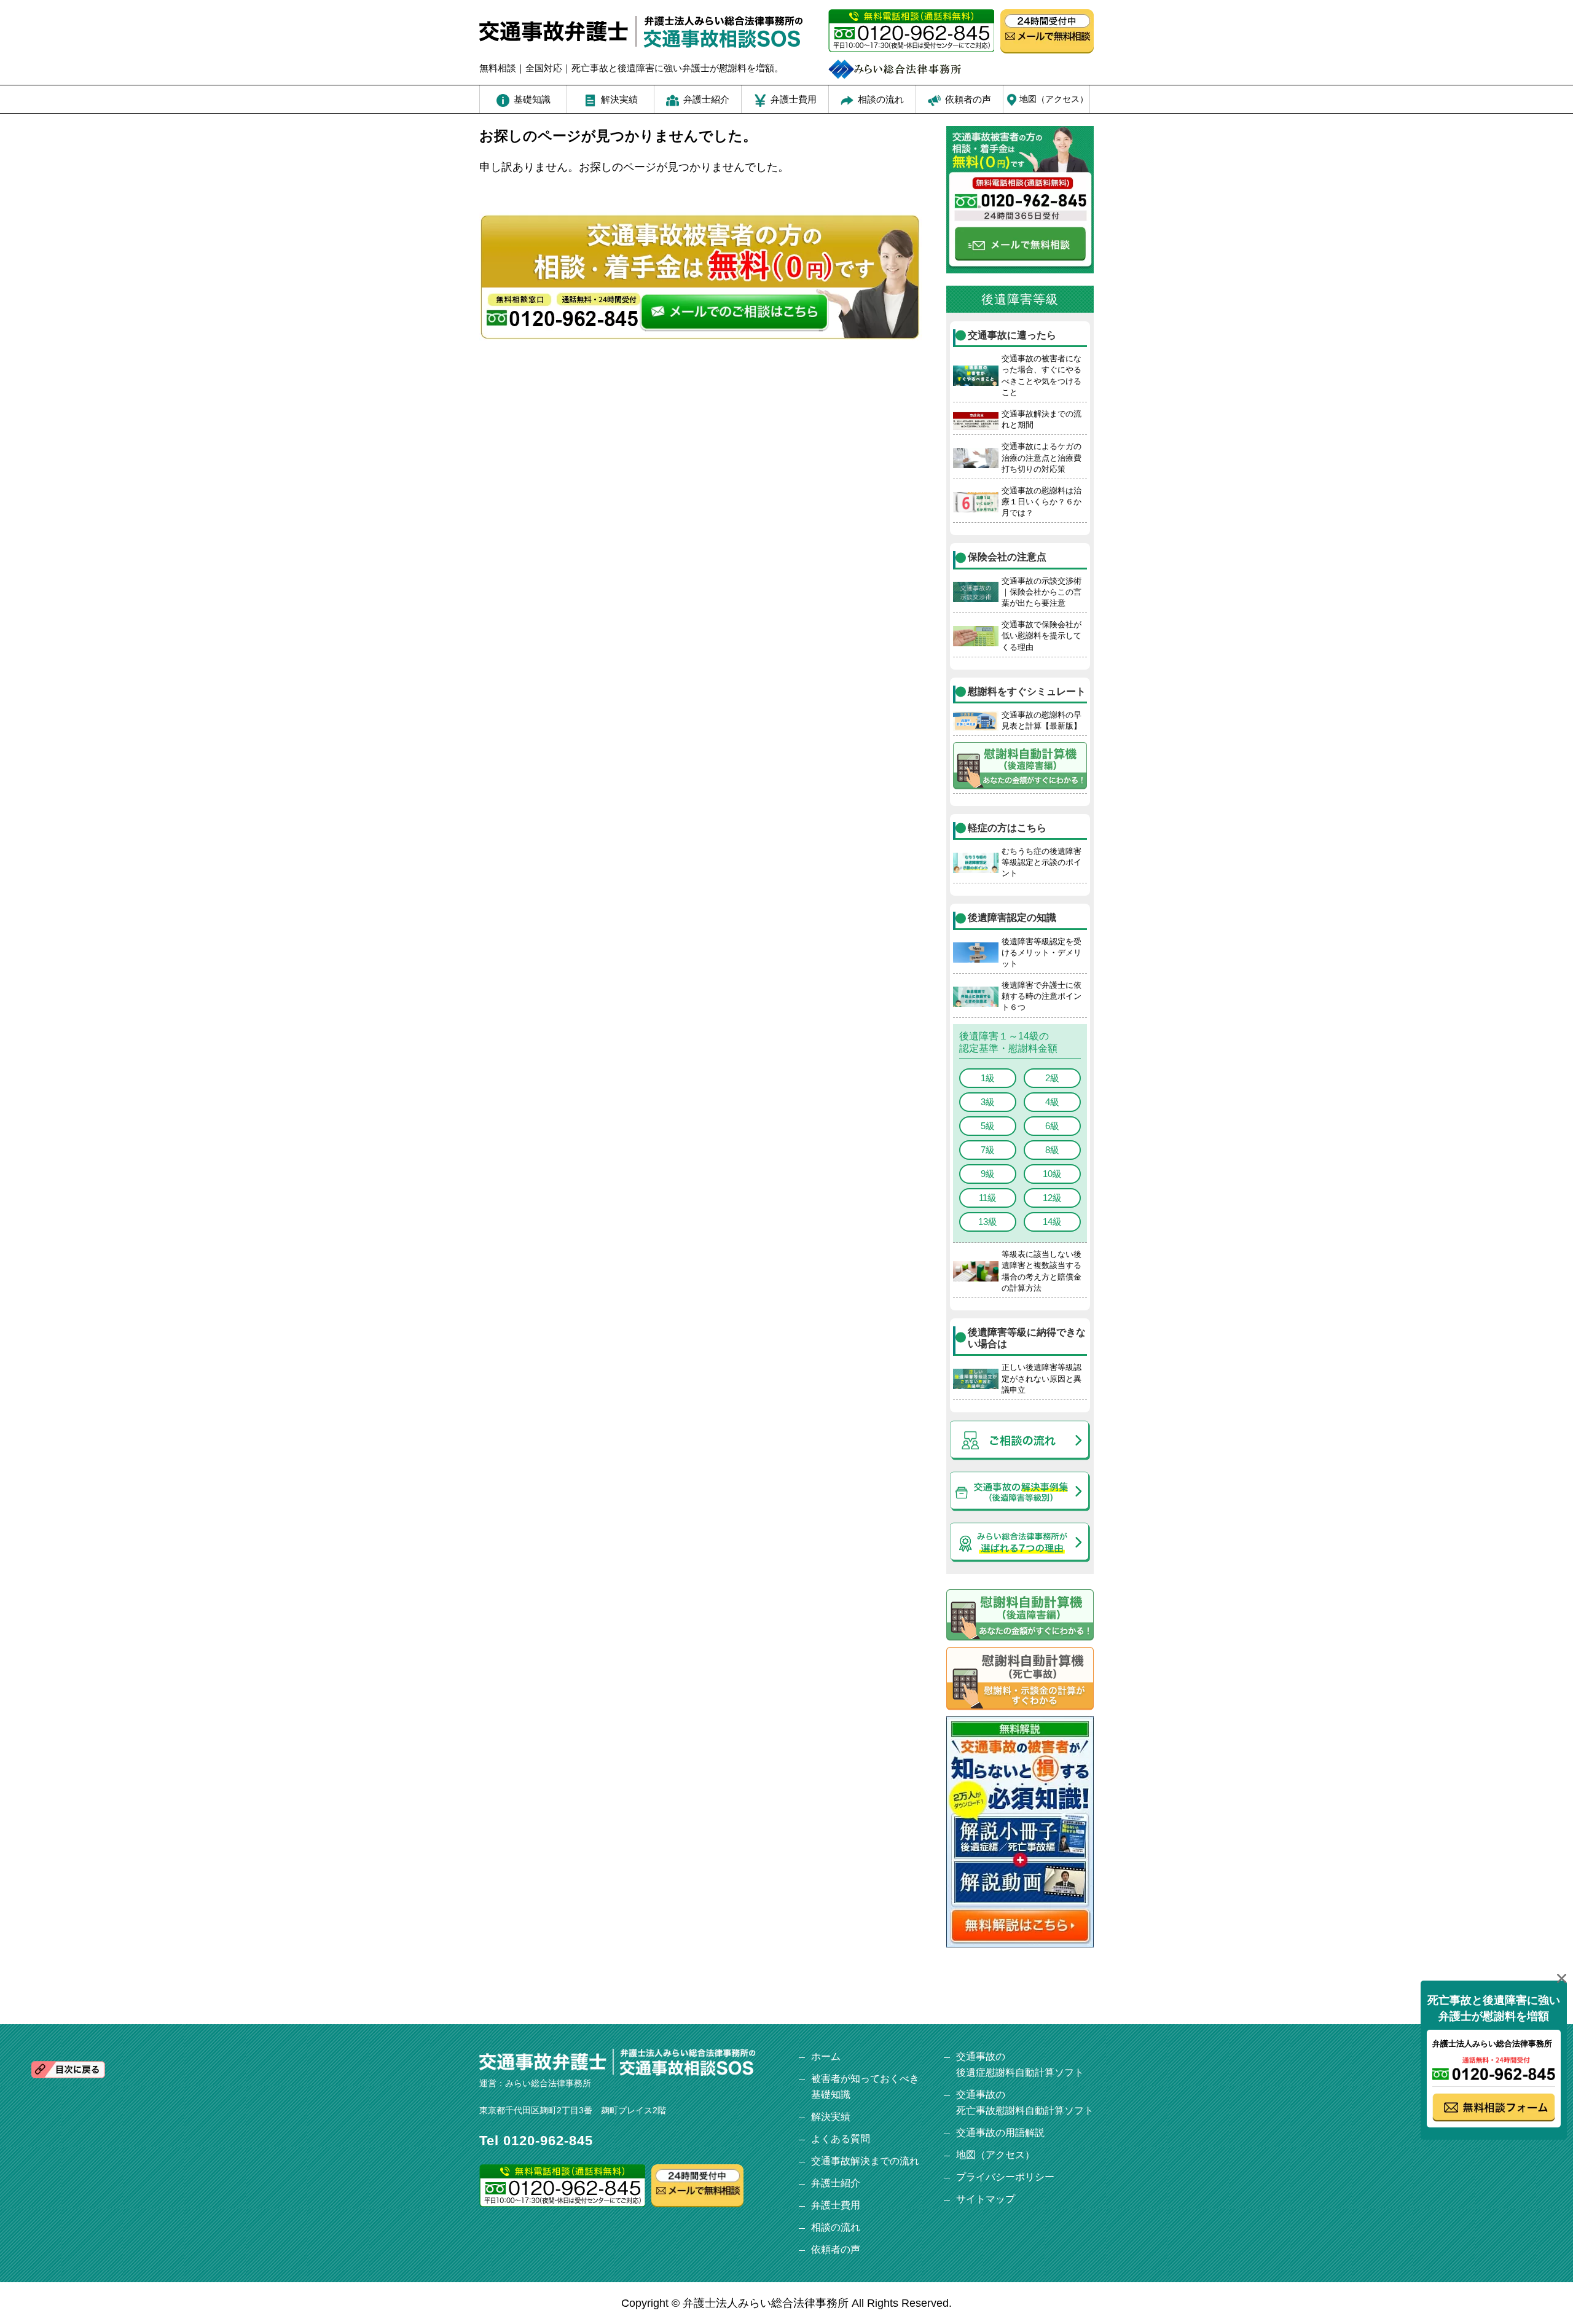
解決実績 (831, 2117)
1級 (988, 1078)
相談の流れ (836, 2227)
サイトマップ (986, 2199)
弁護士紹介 (836, 2183)
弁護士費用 (836, 2205)
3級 (988, 1102)
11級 (988, 1198)
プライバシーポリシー (1005, 2177)
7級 (988, 1150)
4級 (1052, 1102)
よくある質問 (841, 2139)
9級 (988, 1174)
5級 (988, 1126)
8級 (1052, 1150)
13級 (988, 1222)
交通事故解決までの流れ (865, 2161)
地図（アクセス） (995, 2155)
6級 (1052, 1126)
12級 (1052, 1198)
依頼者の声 (836, 2249)
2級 (1052, 1078)
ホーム (826, 2056)
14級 (1052, 1222)
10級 (1052, 1174)
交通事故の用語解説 (1000, 2133)
